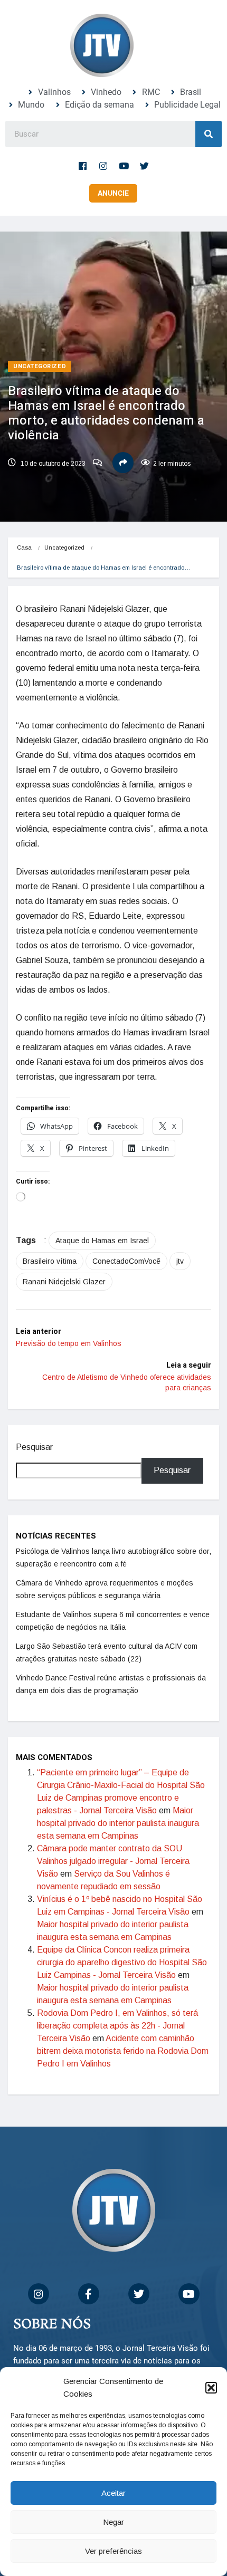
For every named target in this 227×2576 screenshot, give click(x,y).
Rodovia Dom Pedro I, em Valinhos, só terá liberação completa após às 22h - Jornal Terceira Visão (117, 2026)
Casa (24, 547)
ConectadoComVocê (126, 1261)
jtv (180, 1261)
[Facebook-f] (83, 166)
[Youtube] (124, 166)
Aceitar (113, 2493)
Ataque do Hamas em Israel (102, 1241)
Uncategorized (40, 366)
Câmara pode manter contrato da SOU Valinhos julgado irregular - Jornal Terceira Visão (113, 1861)
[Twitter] (145, 166)
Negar (113, 2522)
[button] (211, 2388)
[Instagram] (103, 166)
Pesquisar (34, 1447)
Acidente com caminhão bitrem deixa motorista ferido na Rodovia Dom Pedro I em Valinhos (123, 2051)
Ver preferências (113, 2551)
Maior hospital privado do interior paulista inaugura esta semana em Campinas (118, 1823)
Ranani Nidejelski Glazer (64, 1282)
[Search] (209, 134)
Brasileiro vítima (50, 1261)
